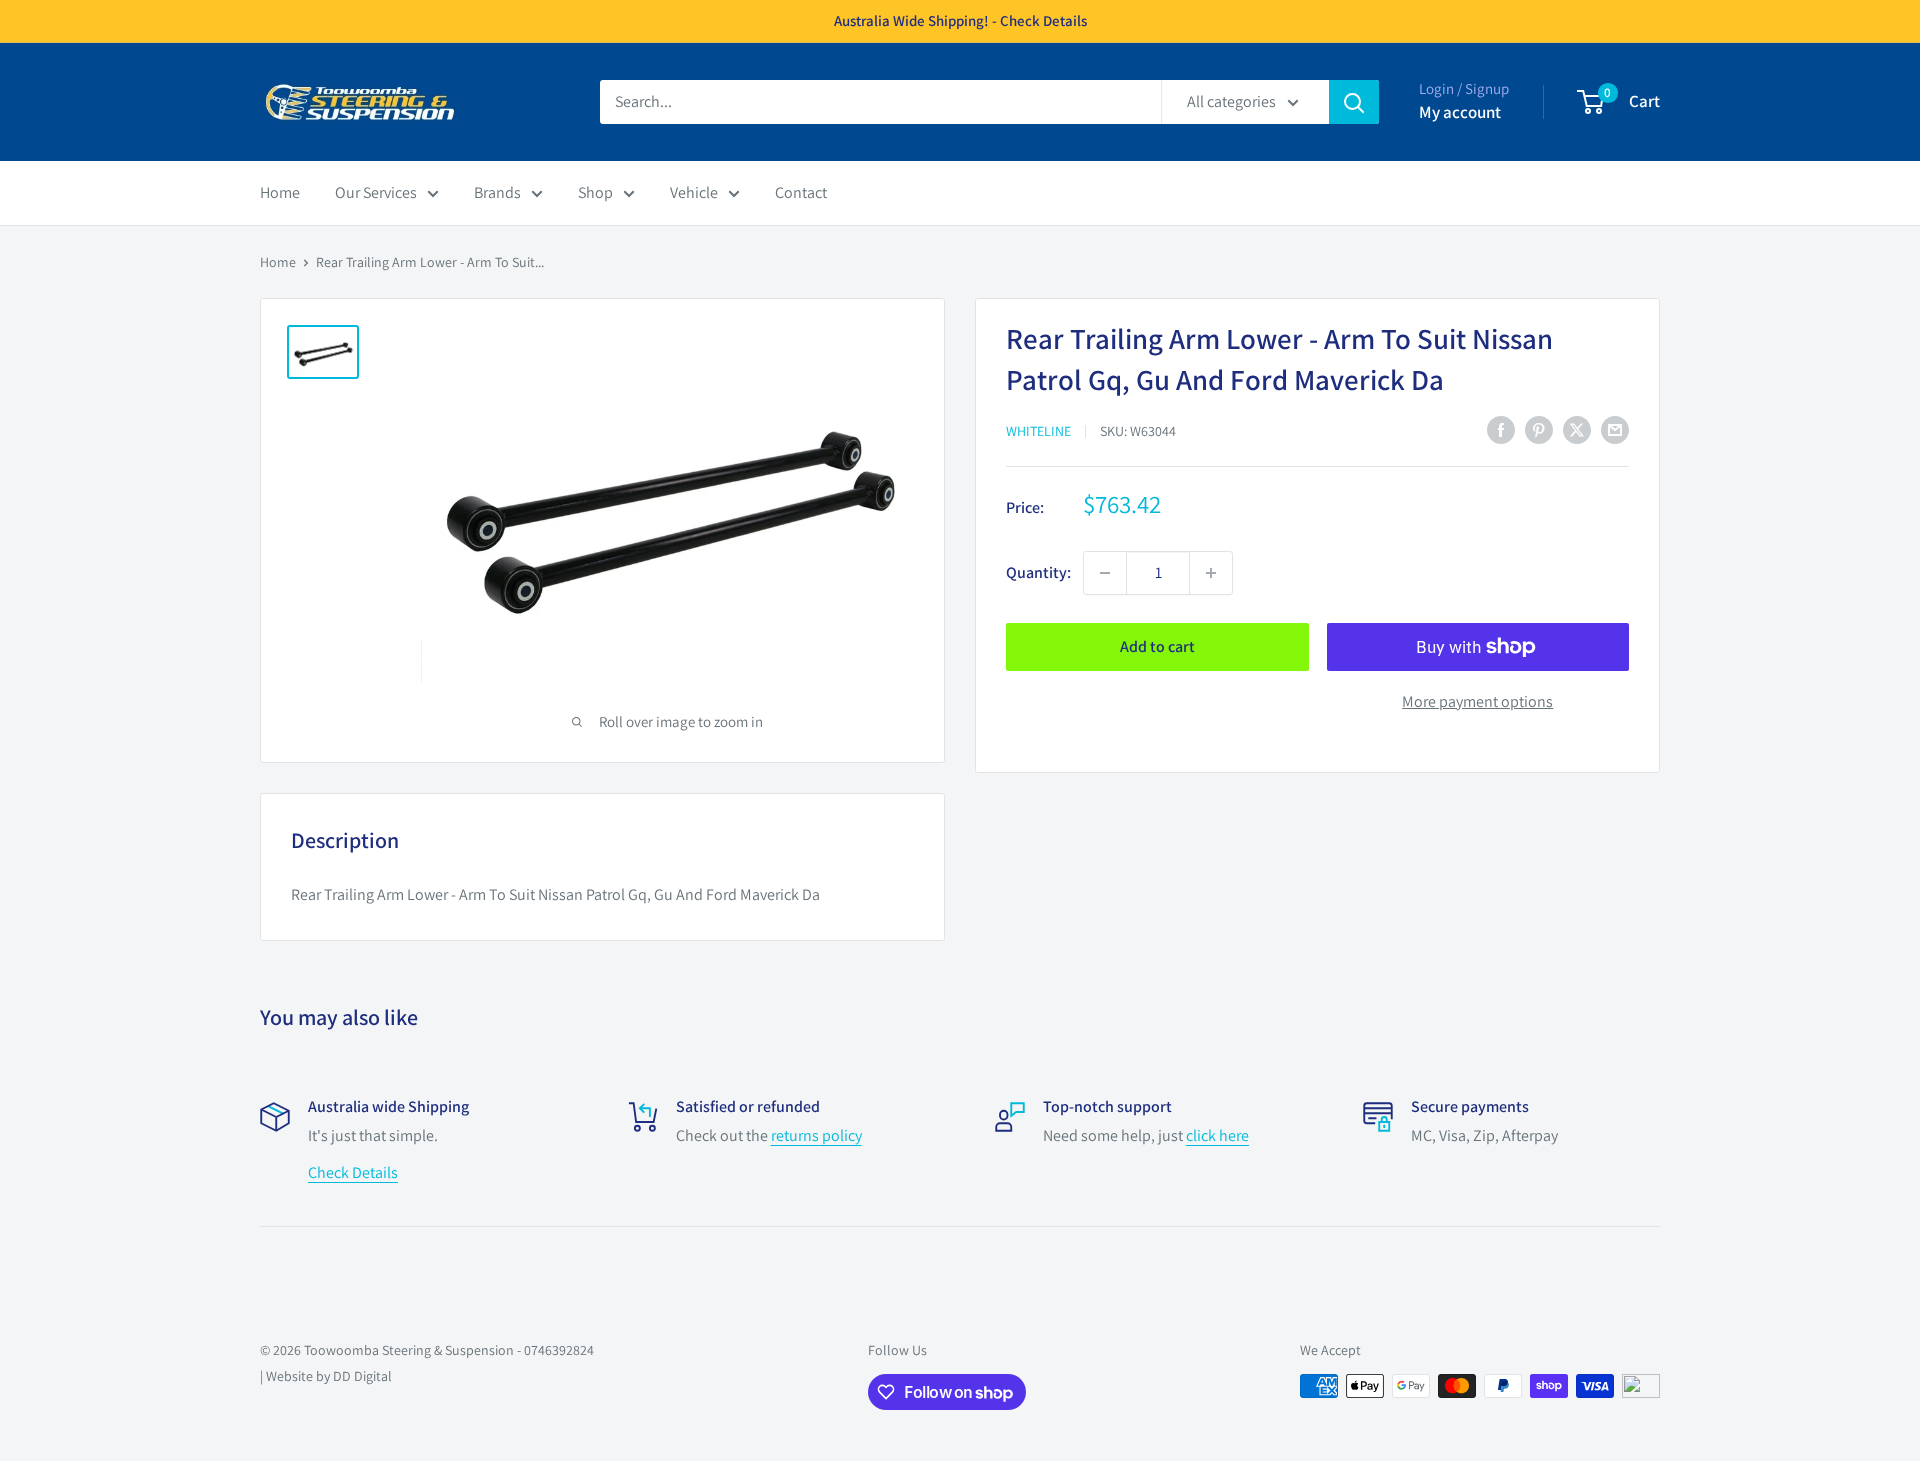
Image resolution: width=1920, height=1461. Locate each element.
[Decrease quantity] (1105, 573)
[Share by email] (1615, 429)
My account (1460, 112)
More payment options (1477, 701)
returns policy (816, 1135)
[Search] (1354, 102)
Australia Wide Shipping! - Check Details (960, 20)
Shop (595, 192)
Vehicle (694, 192)
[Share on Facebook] (1501, 429)
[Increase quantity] (1211, 573)
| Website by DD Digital (326, 1376)
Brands (497, 192)
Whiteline (1038, 431)
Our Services (376, 192)
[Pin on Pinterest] (1539, 429)
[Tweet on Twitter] (1577, 429)
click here (1217, 1135)
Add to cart (1157, 646)
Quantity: (1038, 572)
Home (280, 192)
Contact (801, 192)
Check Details (353, 1172)
